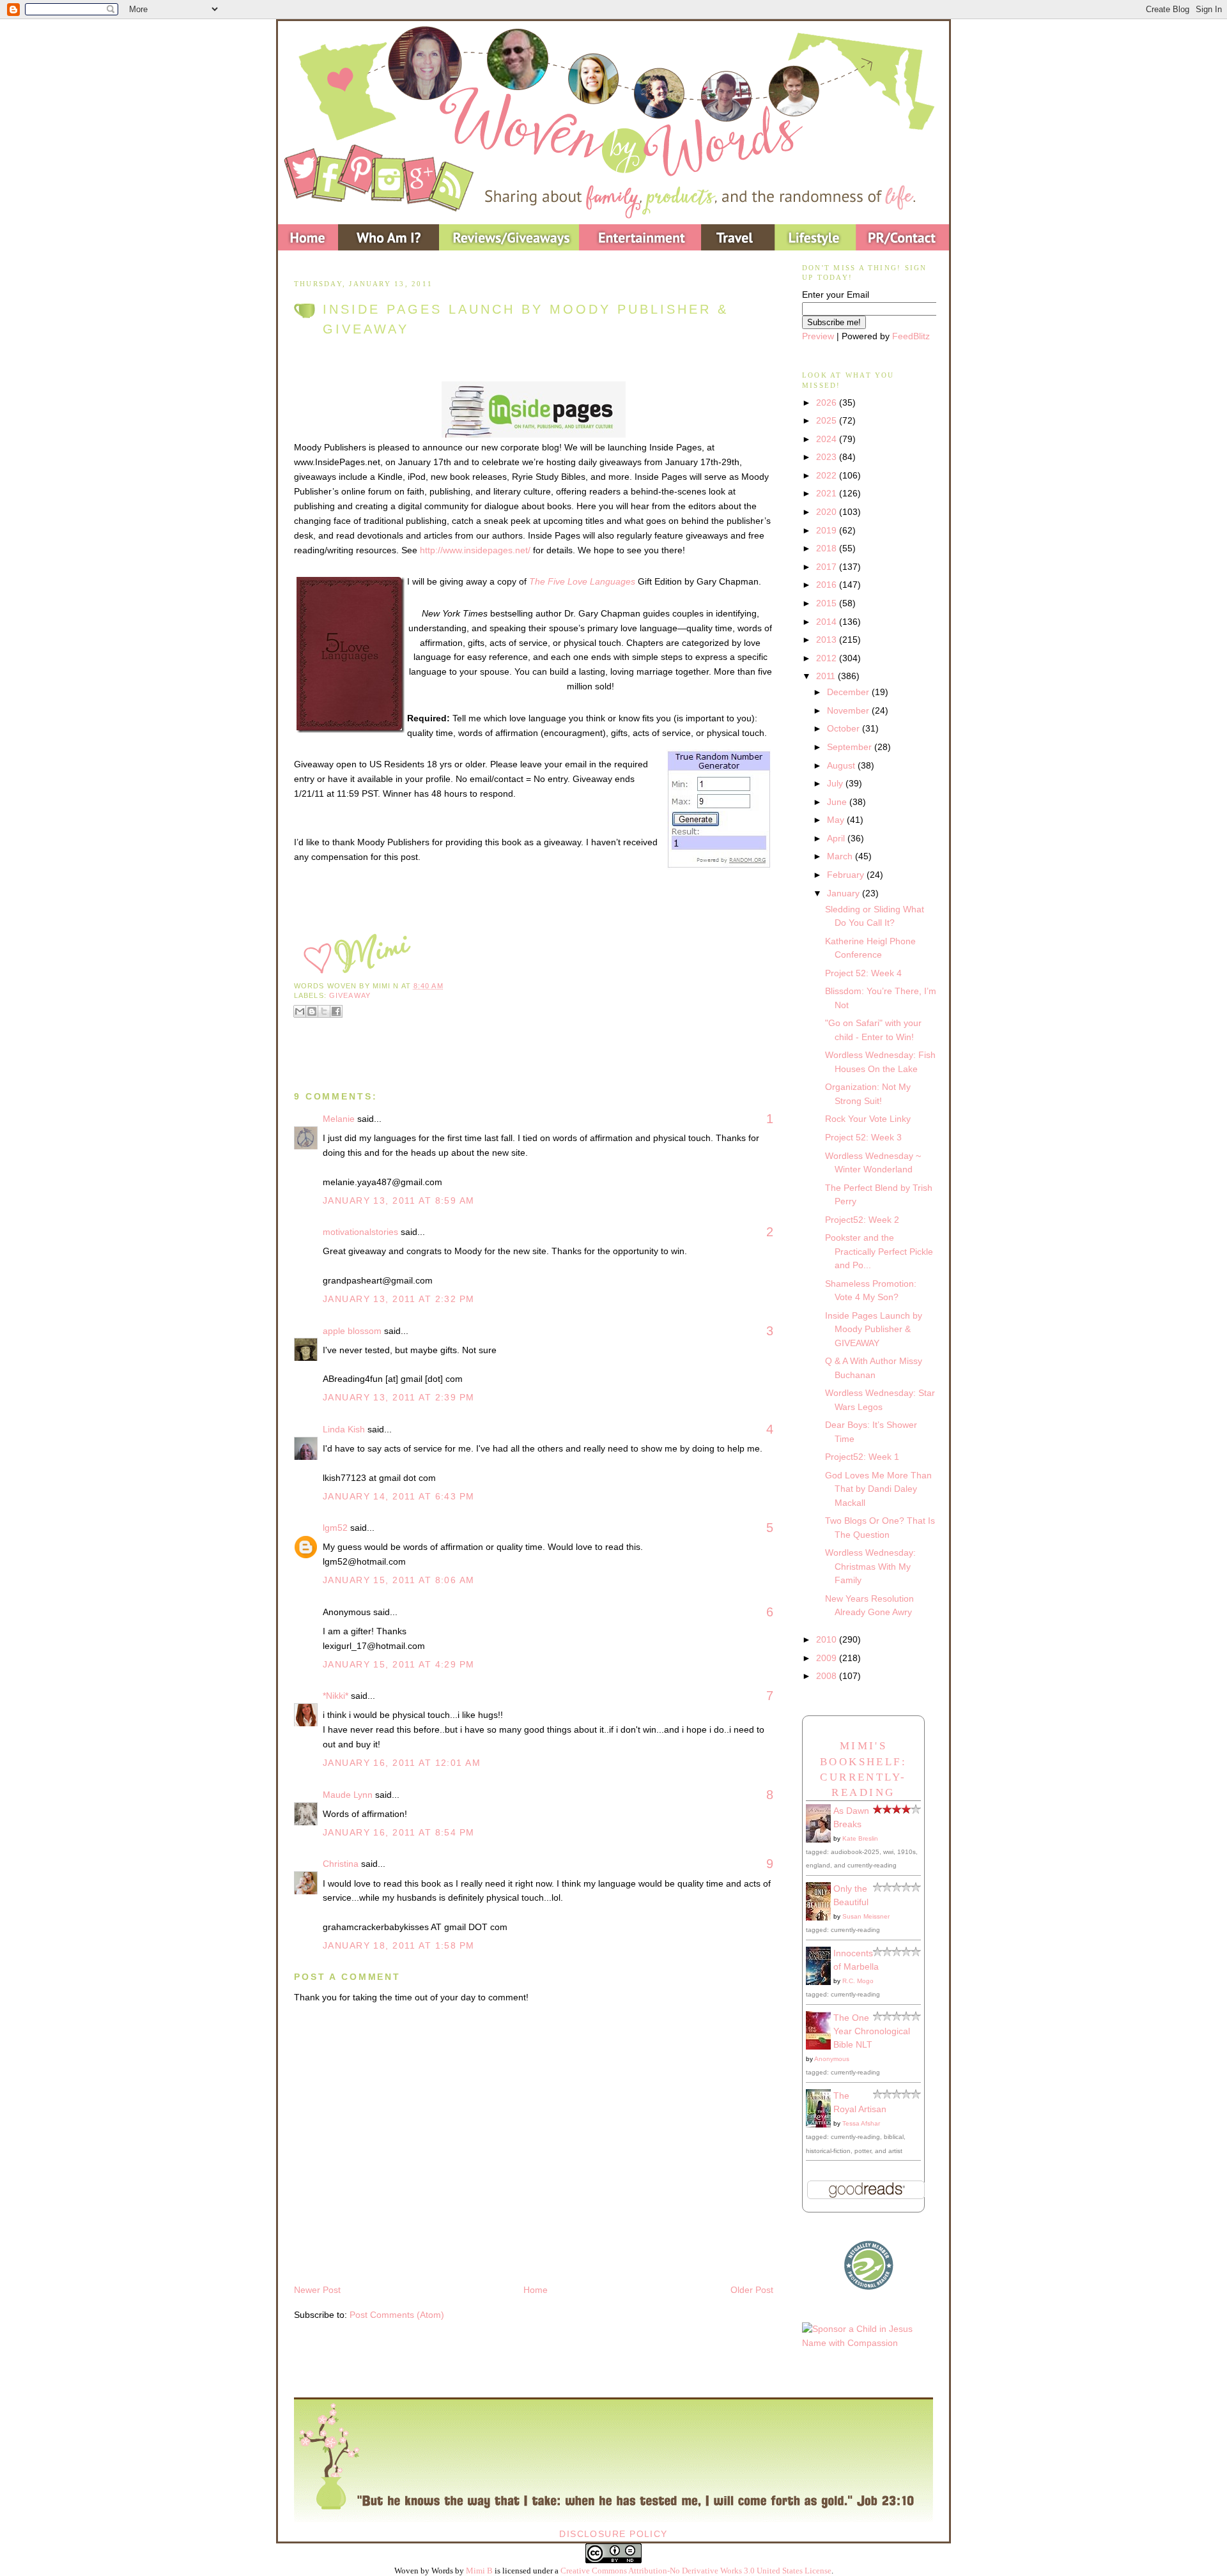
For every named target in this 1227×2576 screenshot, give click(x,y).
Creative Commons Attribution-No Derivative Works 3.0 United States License (696, 2571)
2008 (828, 1676)
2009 (828, 1658)
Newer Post (317, 2290)
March (841, 856)
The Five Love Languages (582, 581)
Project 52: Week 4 (863, 973)
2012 (828, 658)
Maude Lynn (348, 1795)
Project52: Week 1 (862, 1457)
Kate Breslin (860, 1838)
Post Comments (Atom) (397, 2315)
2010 (828, 1639)
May (837, 820)
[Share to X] (324, 1011)
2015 (828, 603)
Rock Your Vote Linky (868, 1119)
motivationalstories (360, 1232)
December (849, 692)
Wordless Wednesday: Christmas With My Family (870, 1566)
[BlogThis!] (312, 1011)
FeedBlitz (911, 336)
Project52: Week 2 (862, 1220)
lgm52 (335, 1528)
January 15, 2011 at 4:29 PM (399, 1664)
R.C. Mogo (858, 1981)
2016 (828, 585)
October (845, 728)
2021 (828, 493)
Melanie (339, 1119)
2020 (828, 512)
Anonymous (832, 2059)
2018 (828, 548)
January (845, 893)
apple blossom (352, 1331)
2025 (828, 420)
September (851, 747)
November (849, 710)
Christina (341, 1864)
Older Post (752, 2290)
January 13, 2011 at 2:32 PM (399, 1299)
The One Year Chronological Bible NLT (872, 2031)
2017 (828, 567)
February (847, 875)
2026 (828, 402)
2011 (827, 676)
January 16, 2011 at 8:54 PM (399, 1832)
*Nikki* (336, 1696)
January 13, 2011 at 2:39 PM (399, 1397)
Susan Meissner (866, 1916)
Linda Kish (344, 1429)
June (838, 802)
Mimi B (479, 2571)
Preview (818, 336)
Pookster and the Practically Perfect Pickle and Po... (879, 1251)
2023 (828, 457)
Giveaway (350, 995)
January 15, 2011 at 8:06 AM (399, 1580)
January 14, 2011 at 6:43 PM (399, 1496)
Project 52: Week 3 (863, 1137)
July (836, 783)
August (842, 765)
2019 (828, 530)
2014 (828, 622)
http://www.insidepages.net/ (475, 550)
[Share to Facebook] (336, 1011)
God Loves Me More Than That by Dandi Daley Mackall (878, 1489)
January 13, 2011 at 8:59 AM (399, 1200)
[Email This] (300, 1011)
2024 (828, 439)
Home (536, 2290)
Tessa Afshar (861, 2123)
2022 (828, 475)
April (837, 838)
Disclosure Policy (613, 2534)
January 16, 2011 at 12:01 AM (402, 1763)
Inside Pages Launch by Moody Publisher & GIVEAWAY (526, 319)
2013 (828, 640)
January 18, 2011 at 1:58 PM (399, 1945)
